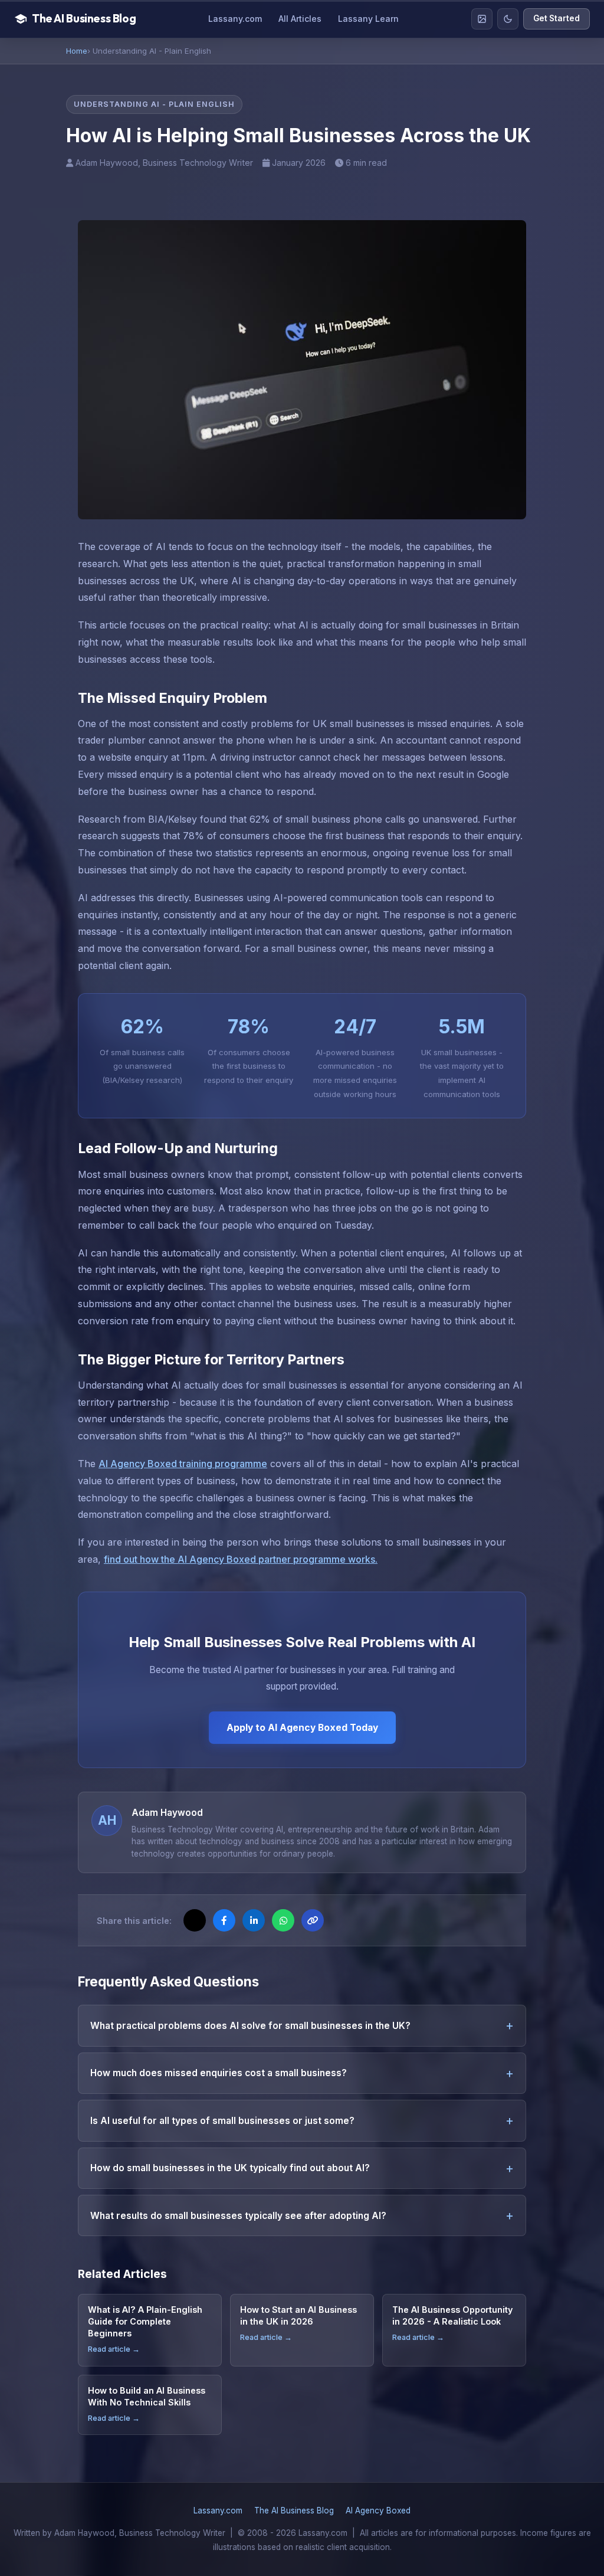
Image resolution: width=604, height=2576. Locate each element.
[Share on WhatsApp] (283, 1920)
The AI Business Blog (294, 2510)
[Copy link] (313, 1920)
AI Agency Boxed (378, 2510)
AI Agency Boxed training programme (183, 1464)
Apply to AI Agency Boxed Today (302, 1728)
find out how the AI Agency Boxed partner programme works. (241, 1559)
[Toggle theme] (508, 19)
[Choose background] (482, 19)
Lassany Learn (368, 19)
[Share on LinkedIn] (254, 1920)
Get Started (557, 18)
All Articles (300, 19)
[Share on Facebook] (224, 1920)
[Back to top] (572, 2556)
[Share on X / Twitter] (195, 1920)
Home (77, 51)
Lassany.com (235, 19)
